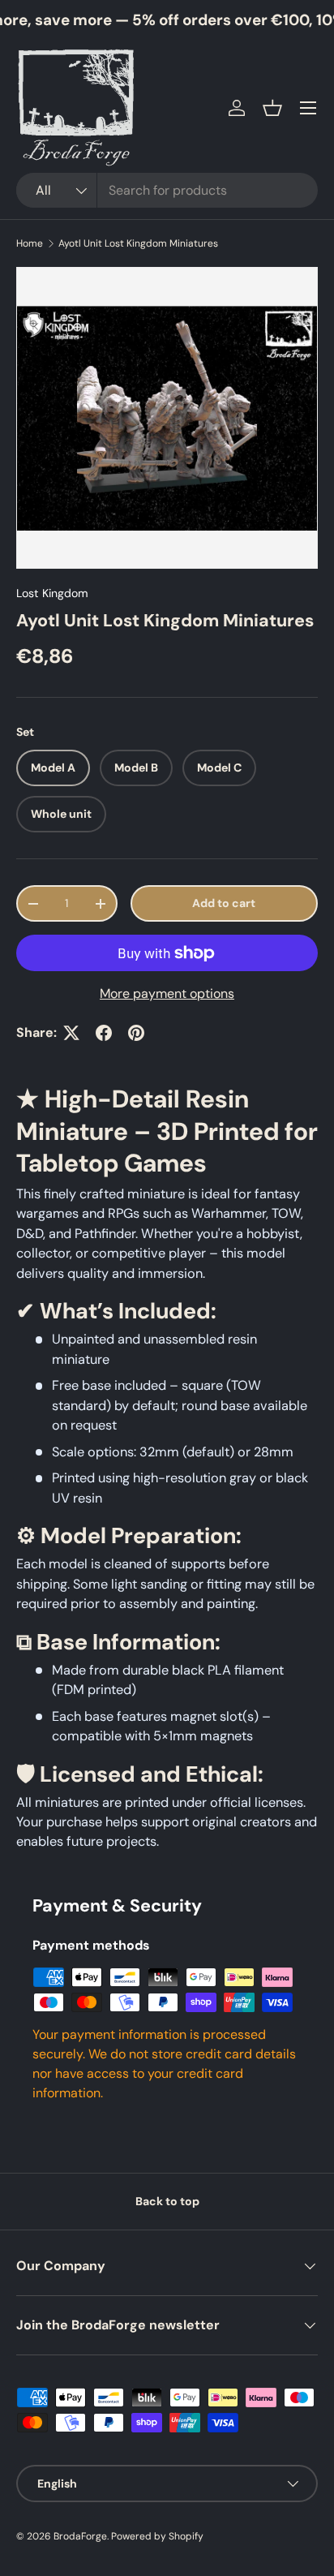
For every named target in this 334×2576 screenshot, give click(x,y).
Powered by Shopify (157, 2536)
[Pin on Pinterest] (136, 1033)
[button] (272, 108)
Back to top (167, 2201)
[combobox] (167, 190)
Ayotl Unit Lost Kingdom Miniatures (138, 243)
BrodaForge (80, 2536)
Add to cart (224, 903)
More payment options (167, 993)
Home (30, 243)
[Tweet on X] (71, 1033)
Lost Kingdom (52, 593)
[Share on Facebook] (104, 1033)
